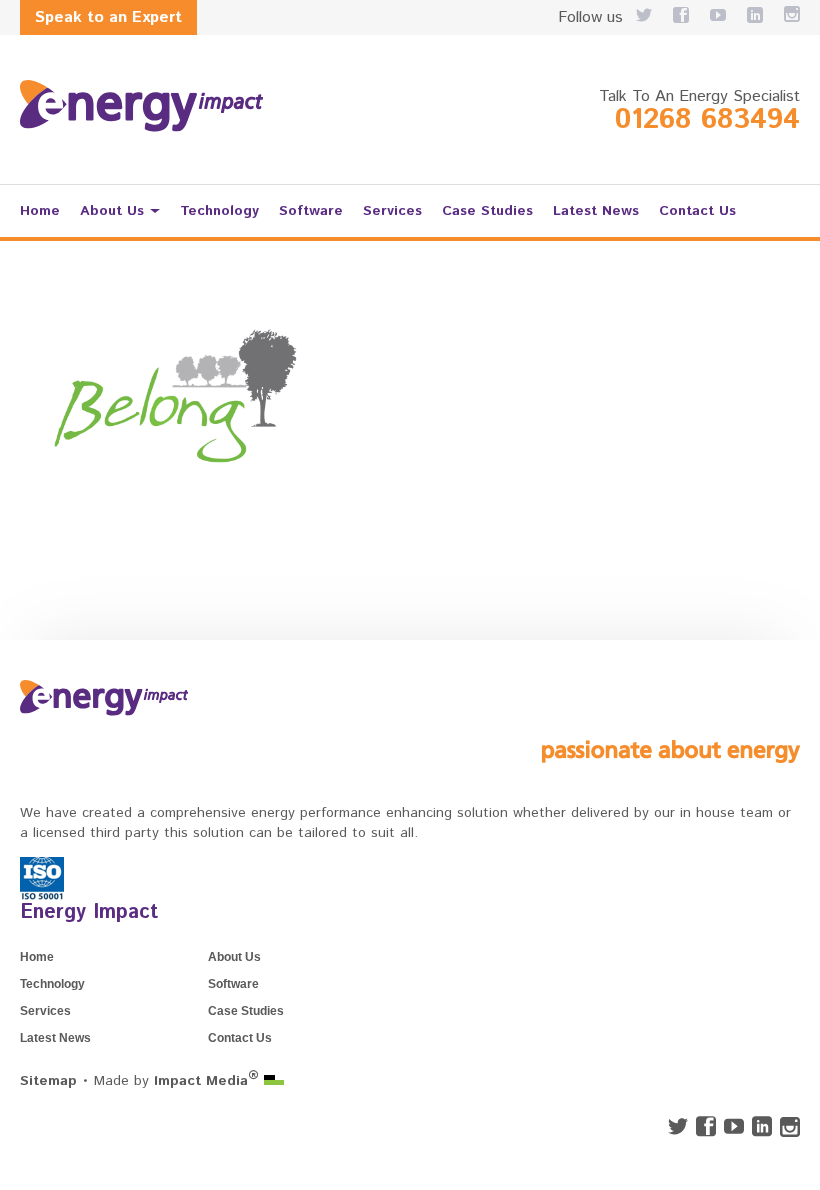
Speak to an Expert (108, 17)
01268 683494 (707, 120)
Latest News (596, 211)
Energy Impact (89, 912)
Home (40, 211)
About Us (112, 211)
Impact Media (206, 1081)
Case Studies (487, 211)
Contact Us (697, 211)
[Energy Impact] (141, 106)
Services (392, 211)
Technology (219, 211)
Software (311, 211)
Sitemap (48, 1081)
